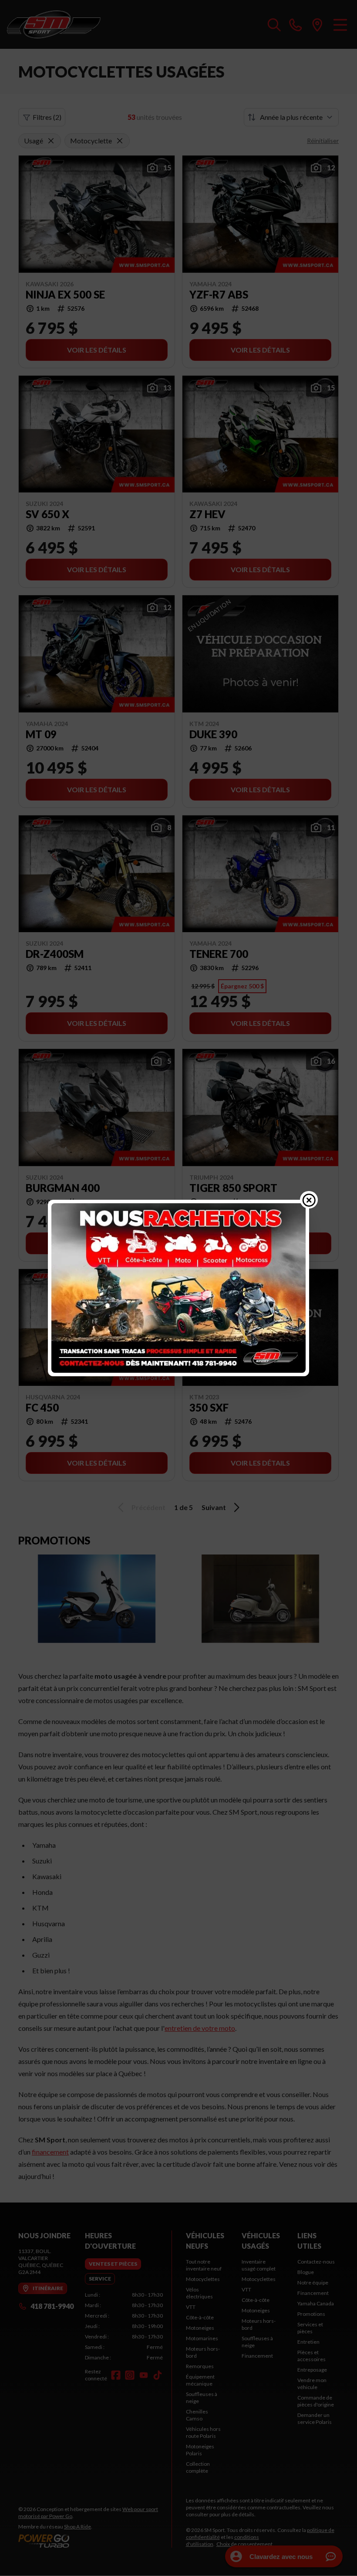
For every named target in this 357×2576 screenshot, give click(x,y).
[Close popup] (309, 1200)
